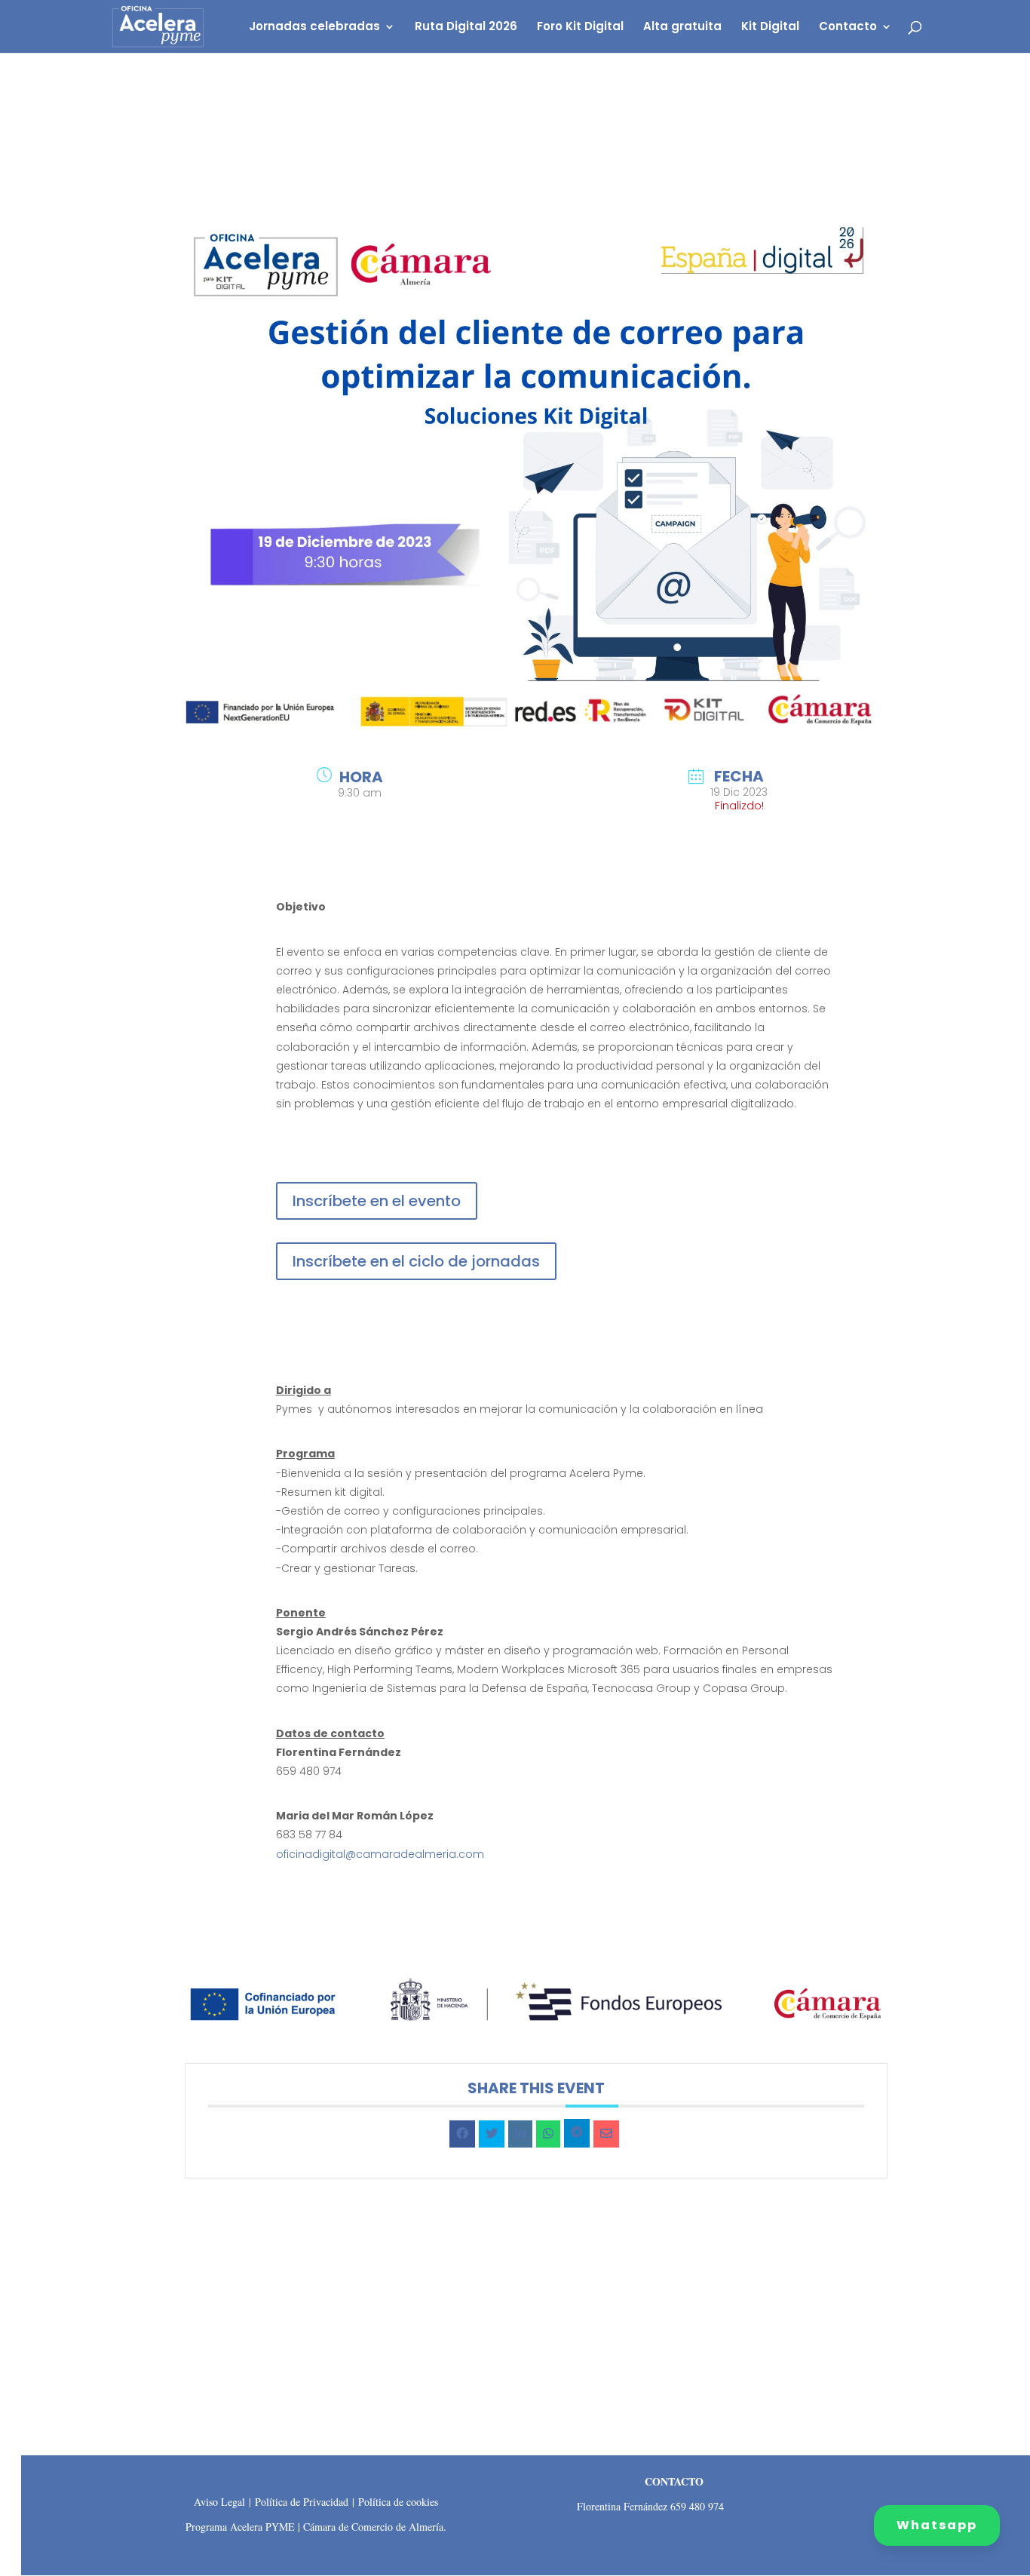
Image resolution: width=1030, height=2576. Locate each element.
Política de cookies (398, 2502)
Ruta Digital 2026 (466, 28)
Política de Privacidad (302, 2502)
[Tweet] (492, 2134)
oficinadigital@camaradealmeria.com (380, 1854)
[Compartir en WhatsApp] (548, 2134)
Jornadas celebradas (314, 28)
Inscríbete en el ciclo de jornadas (416, 1261)
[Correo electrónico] (606, 2134)
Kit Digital (770, 28)
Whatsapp (937, 2525)
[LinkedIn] (520, 2134)
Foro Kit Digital (580, 28)
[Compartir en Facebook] (462, 2134)
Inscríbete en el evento (377, 1201)
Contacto (848, 28)
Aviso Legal (219, 2502)
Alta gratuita (682, 28)
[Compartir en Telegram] (577, 2133)
